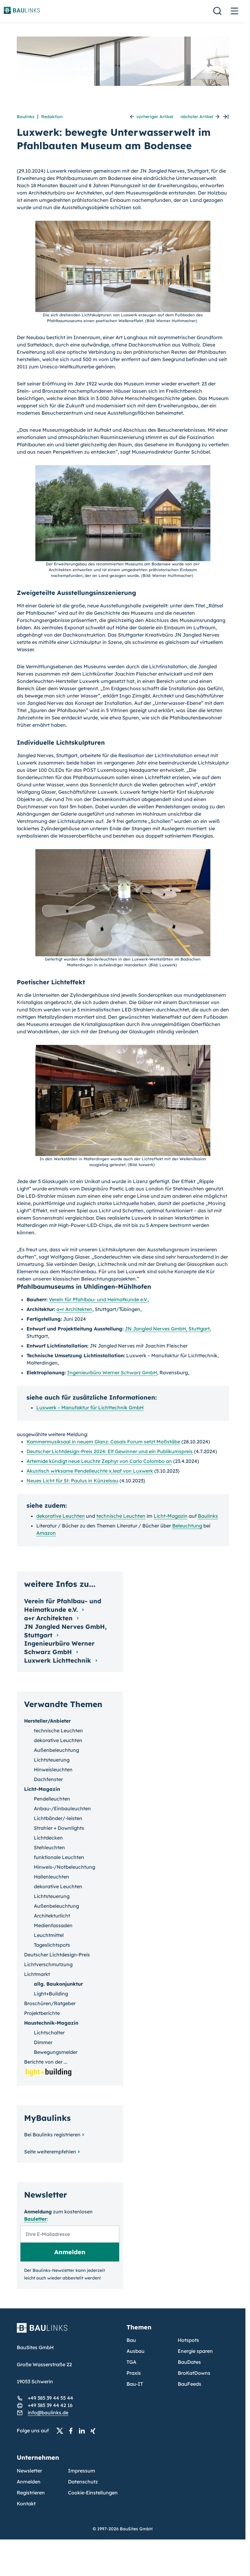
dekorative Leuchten (61, 1516)
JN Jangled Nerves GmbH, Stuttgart (167, 1329)
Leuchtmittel (49, 1935)
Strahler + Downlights (59, 1828)
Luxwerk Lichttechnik (59, 1660)
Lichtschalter (49, 2033)
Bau (131, 2340)
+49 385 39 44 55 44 (50, 2398)
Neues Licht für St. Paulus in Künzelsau (72, 1481)
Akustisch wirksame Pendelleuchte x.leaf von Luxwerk (90, 1471)
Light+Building (51, 1994)
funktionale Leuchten (59, 1857)
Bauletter (35, 2219)
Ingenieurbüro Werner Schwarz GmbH (112, 1372)
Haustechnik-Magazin (51, 2023)
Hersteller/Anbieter (47, 1721)
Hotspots (188, 2340)
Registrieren (31, 2493)
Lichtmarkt (37, 1974)
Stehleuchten (49, 1847)
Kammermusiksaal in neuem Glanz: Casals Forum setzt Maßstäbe (103, 1442)
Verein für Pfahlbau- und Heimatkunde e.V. (98, 1299)
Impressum (82, 2471)
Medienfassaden (53, 1925)
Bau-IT (135, 2384)
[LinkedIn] (84, 2431)
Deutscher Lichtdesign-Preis (57, 1955)
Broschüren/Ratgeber (50, 2003)
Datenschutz (83, 2482)
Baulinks (26, 117)
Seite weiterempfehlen (50, 2152)
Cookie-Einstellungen (93, 2493)
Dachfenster (48, 1779)
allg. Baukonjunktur (58, 1984)
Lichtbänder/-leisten (58, 1818)
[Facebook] (73, 2431)
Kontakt (26, 2504)
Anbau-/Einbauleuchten (62, 1808)
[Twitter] (62, 2431)
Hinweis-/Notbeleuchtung (64, 1867)
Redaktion (52, 117)
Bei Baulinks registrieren (52, 2135)
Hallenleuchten (52, 1877)
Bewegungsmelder (56, 2052)
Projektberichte (42, 2013)
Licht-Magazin (171, 1516)
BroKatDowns (194, 2373)
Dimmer (43, 2042)
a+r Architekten (74, 1309)
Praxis (134, 2373)
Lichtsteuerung (52, 1760)
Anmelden (29, 2482)
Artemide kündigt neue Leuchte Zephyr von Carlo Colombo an (99, 1461)
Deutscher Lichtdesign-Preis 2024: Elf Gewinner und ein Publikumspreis (110, 1451)
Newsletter (29, 2471)
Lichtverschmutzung (48, 1964)
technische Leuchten (121, 1516)
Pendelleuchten (52, 1799)
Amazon (46, 1533)
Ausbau (136, 2351)
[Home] (68, 2332)
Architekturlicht (52, 1916)
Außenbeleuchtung (56, 1750)
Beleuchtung (187, 1526)
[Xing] (95, 2431)
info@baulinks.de (48, 2413)
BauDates (189, 2362)
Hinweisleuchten (53, 1769)
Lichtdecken (48, 1838)
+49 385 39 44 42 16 (50, 2405)
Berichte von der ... (46, 2062)
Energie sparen (195, 2351)
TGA (131, 2362)
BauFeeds (189, 2384)
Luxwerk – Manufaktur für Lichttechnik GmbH (90, 1407)
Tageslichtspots (52, 1945)
